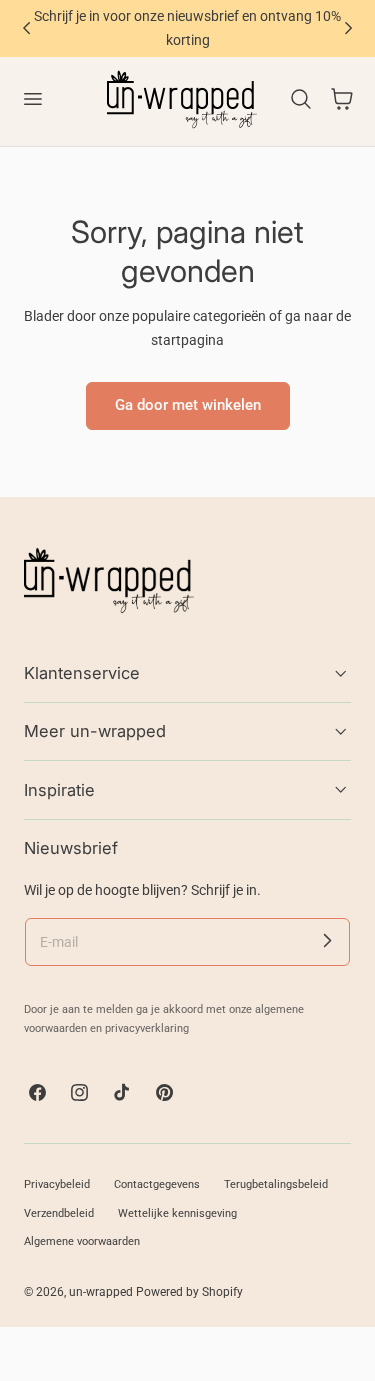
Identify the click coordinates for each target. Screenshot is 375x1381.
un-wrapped (101, 1292)
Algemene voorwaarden (82, 1241)
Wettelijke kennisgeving (177, 1213)
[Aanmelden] (327, 941)
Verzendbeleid (59, 1213)
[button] (32, 99)
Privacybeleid (57, 1184)
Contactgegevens (157, 1184)
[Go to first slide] (348, 28)
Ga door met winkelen (188, 405)
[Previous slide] (26, 28)
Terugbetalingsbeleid (276, 1184)
